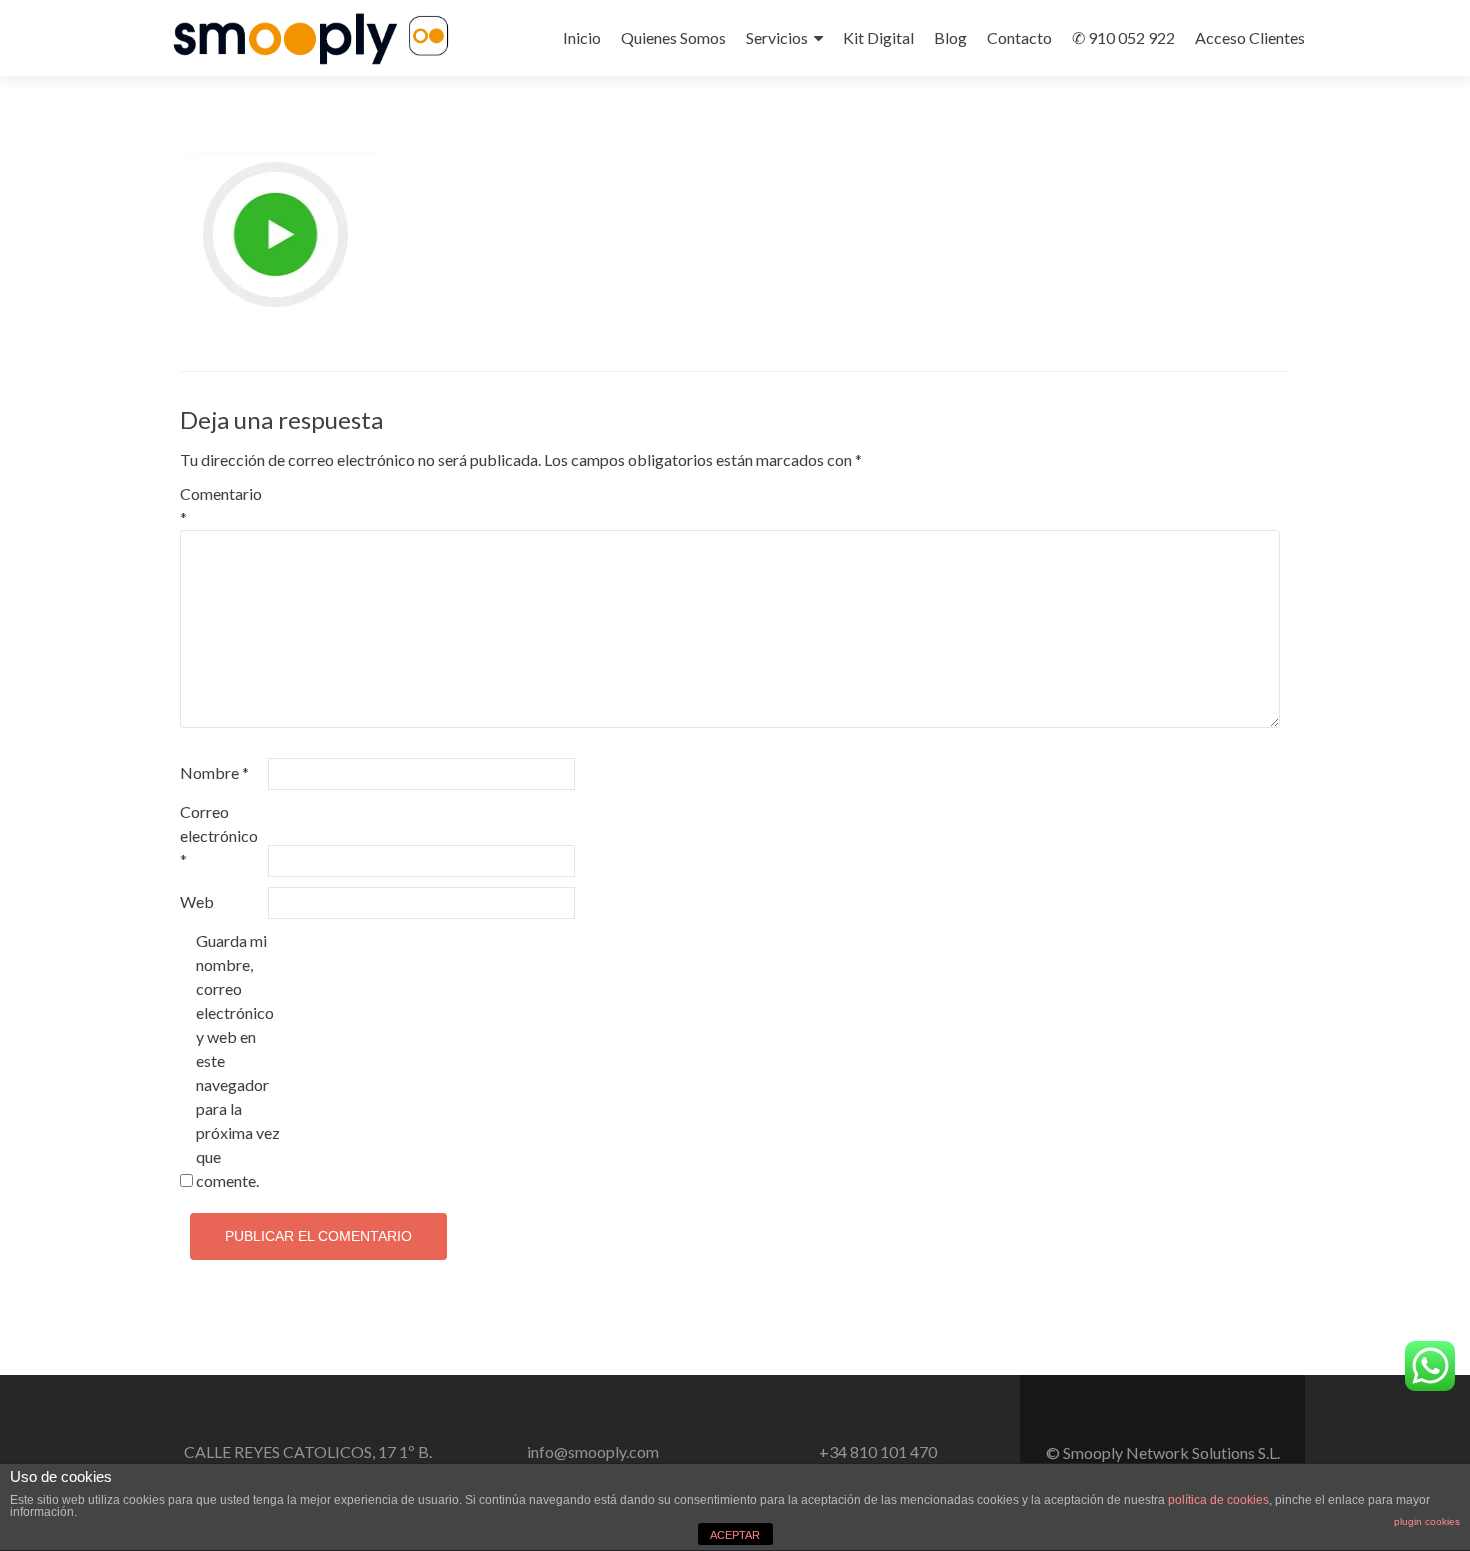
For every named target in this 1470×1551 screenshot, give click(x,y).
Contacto (1019, 37)
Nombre (214, 772)
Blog (950, 37)
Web (197, 901)
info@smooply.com (593, 1451)
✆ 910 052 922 (1123, 37)
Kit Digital (878, 37)
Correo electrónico (219, 835)
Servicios (777, 37)
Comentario (221, 505)
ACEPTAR (735, 1535)
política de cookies (1218, 1500)
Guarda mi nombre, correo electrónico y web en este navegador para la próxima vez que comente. (238, 1060)
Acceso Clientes (1250, 37)
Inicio (582, 37)
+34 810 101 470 (878, 1451)
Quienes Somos (673, 37)
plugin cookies (1427, 1521)
